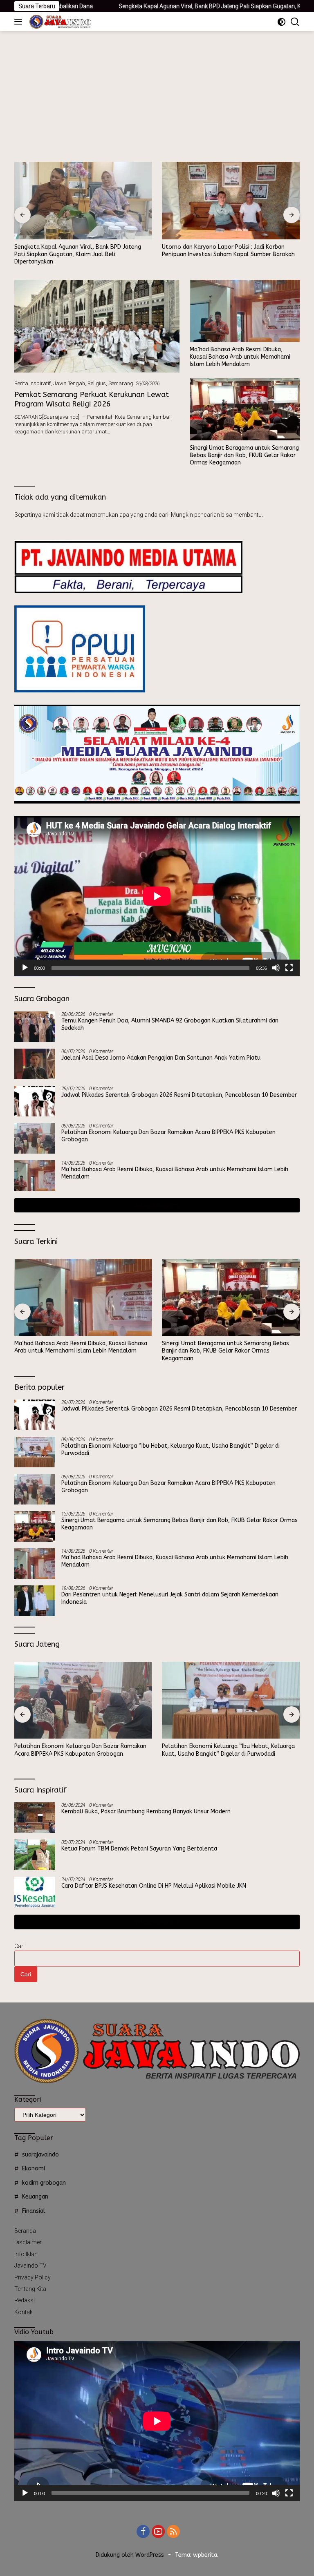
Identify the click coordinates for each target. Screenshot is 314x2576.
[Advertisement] (157, 92)
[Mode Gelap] (281, 22)
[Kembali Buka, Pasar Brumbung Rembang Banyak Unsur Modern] (35, 1818)
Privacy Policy (33, 2277)
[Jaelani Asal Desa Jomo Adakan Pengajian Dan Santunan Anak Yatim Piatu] (35, 1064)
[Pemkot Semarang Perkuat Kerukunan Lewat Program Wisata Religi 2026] (97, 326)
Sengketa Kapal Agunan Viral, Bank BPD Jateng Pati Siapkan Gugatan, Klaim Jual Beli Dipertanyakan (166, 6)
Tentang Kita (30, 2289)
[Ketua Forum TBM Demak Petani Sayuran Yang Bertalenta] (35, 1855)
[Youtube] (158, 2532)
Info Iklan (26, 2254)
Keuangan (35, 2197)
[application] (157, 896)
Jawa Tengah (69, 383)
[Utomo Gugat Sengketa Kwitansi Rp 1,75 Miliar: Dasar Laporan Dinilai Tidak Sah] (231, 201)
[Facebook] (143, 2532)
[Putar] (25, 968)
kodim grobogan (44, 2183)
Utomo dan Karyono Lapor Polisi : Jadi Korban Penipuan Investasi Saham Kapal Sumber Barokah (81, 251)
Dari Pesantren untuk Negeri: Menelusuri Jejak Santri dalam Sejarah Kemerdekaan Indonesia (170, 1598)
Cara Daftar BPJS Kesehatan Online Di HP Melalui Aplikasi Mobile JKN (154, 1886)
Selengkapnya (154, 1205)
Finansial (34, 2211)
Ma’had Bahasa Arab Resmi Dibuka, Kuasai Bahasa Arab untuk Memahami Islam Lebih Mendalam (240, 357)
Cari (19, 1946)
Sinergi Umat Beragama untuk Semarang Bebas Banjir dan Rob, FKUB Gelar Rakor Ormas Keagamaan (244, 455)
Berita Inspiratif (33, 383)
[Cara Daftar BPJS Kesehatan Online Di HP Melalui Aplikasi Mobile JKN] (35, 1892)
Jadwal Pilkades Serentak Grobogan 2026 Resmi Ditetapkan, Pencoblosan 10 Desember (179, 1095)
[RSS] (173, 2532)
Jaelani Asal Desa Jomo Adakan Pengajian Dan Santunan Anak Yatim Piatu (161, 1058)
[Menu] (20, 22)
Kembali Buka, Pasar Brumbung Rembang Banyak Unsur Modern (146, 1811)
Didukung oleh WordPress (130, 2555)
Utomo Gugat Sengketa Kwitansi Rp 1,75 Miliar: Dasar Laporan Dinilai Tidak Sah (226, 251)
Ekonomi (34, 2169)
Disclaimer (28, 2242)
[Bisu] (276, 968)
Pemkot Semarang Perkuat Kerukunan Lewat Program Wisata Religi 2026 (92, 399)
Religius (97, 383)
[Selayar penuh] (289, 968)
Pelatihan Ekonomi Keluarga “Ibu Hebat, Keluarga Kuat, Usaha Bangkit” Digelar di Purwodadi (170, 1450)
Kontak (24, 2312)
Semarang (121, 383)
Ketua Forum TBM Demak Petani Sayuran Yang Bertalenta (139, 1849)
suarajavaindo (40, 2155)
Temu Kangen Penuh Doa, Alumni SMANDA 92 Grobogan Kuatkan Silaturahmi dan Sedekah (170, 1024)
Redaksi (25, 2300)
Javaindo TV (30, 2266)
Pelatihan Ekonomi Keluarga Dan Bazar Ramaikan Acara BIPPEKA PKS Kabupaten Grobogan (168, 1136)
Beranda (25, 2231)
